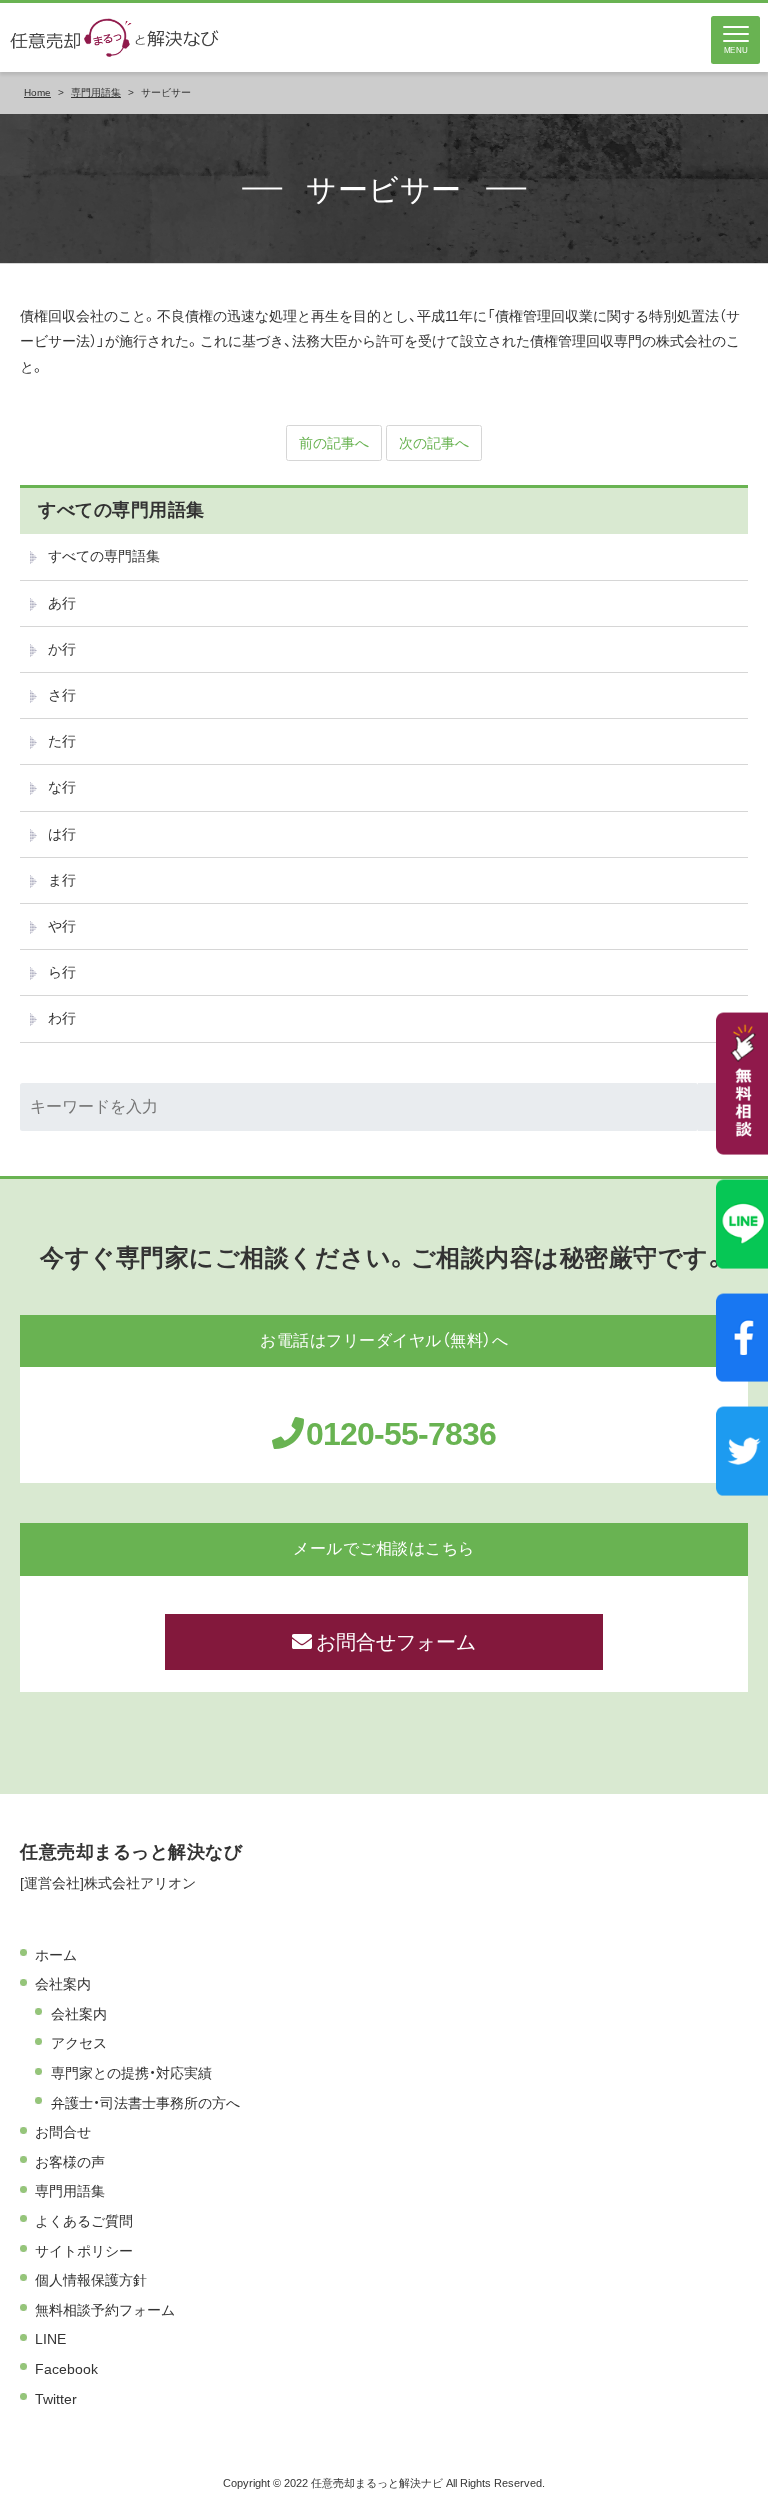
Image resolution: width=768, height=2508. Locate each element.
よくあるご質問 (84, 2221)
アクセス (79, 2043)
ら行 (62, 972)
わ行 (62, 1018)
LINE (50, 2339)
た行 (62, 741)
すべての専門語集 (104, 556)
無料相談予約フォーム (105, 2310)
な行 (62, 787)
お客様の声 (70, 2162)
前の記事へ (334, 443)
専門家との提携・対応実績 (131, 2073)
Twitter (56, 2399)
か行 (62, 649)
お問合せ (63, 2132)
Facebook (66, 2369)
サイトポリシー (84, 2251)
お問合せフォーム (396, 1642)
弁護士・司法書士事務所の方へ (145, 2103)
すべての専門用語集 (121, 510)
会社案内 (63, 1984)
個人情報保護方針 (91, 2280)
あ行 (62, 603)
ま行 (62, 880)
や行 (62, 926)
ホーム (56, 1955)
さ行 (62, 695)
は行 (62, 834)
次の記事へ (434, 443)
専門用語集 (70, 2191)
